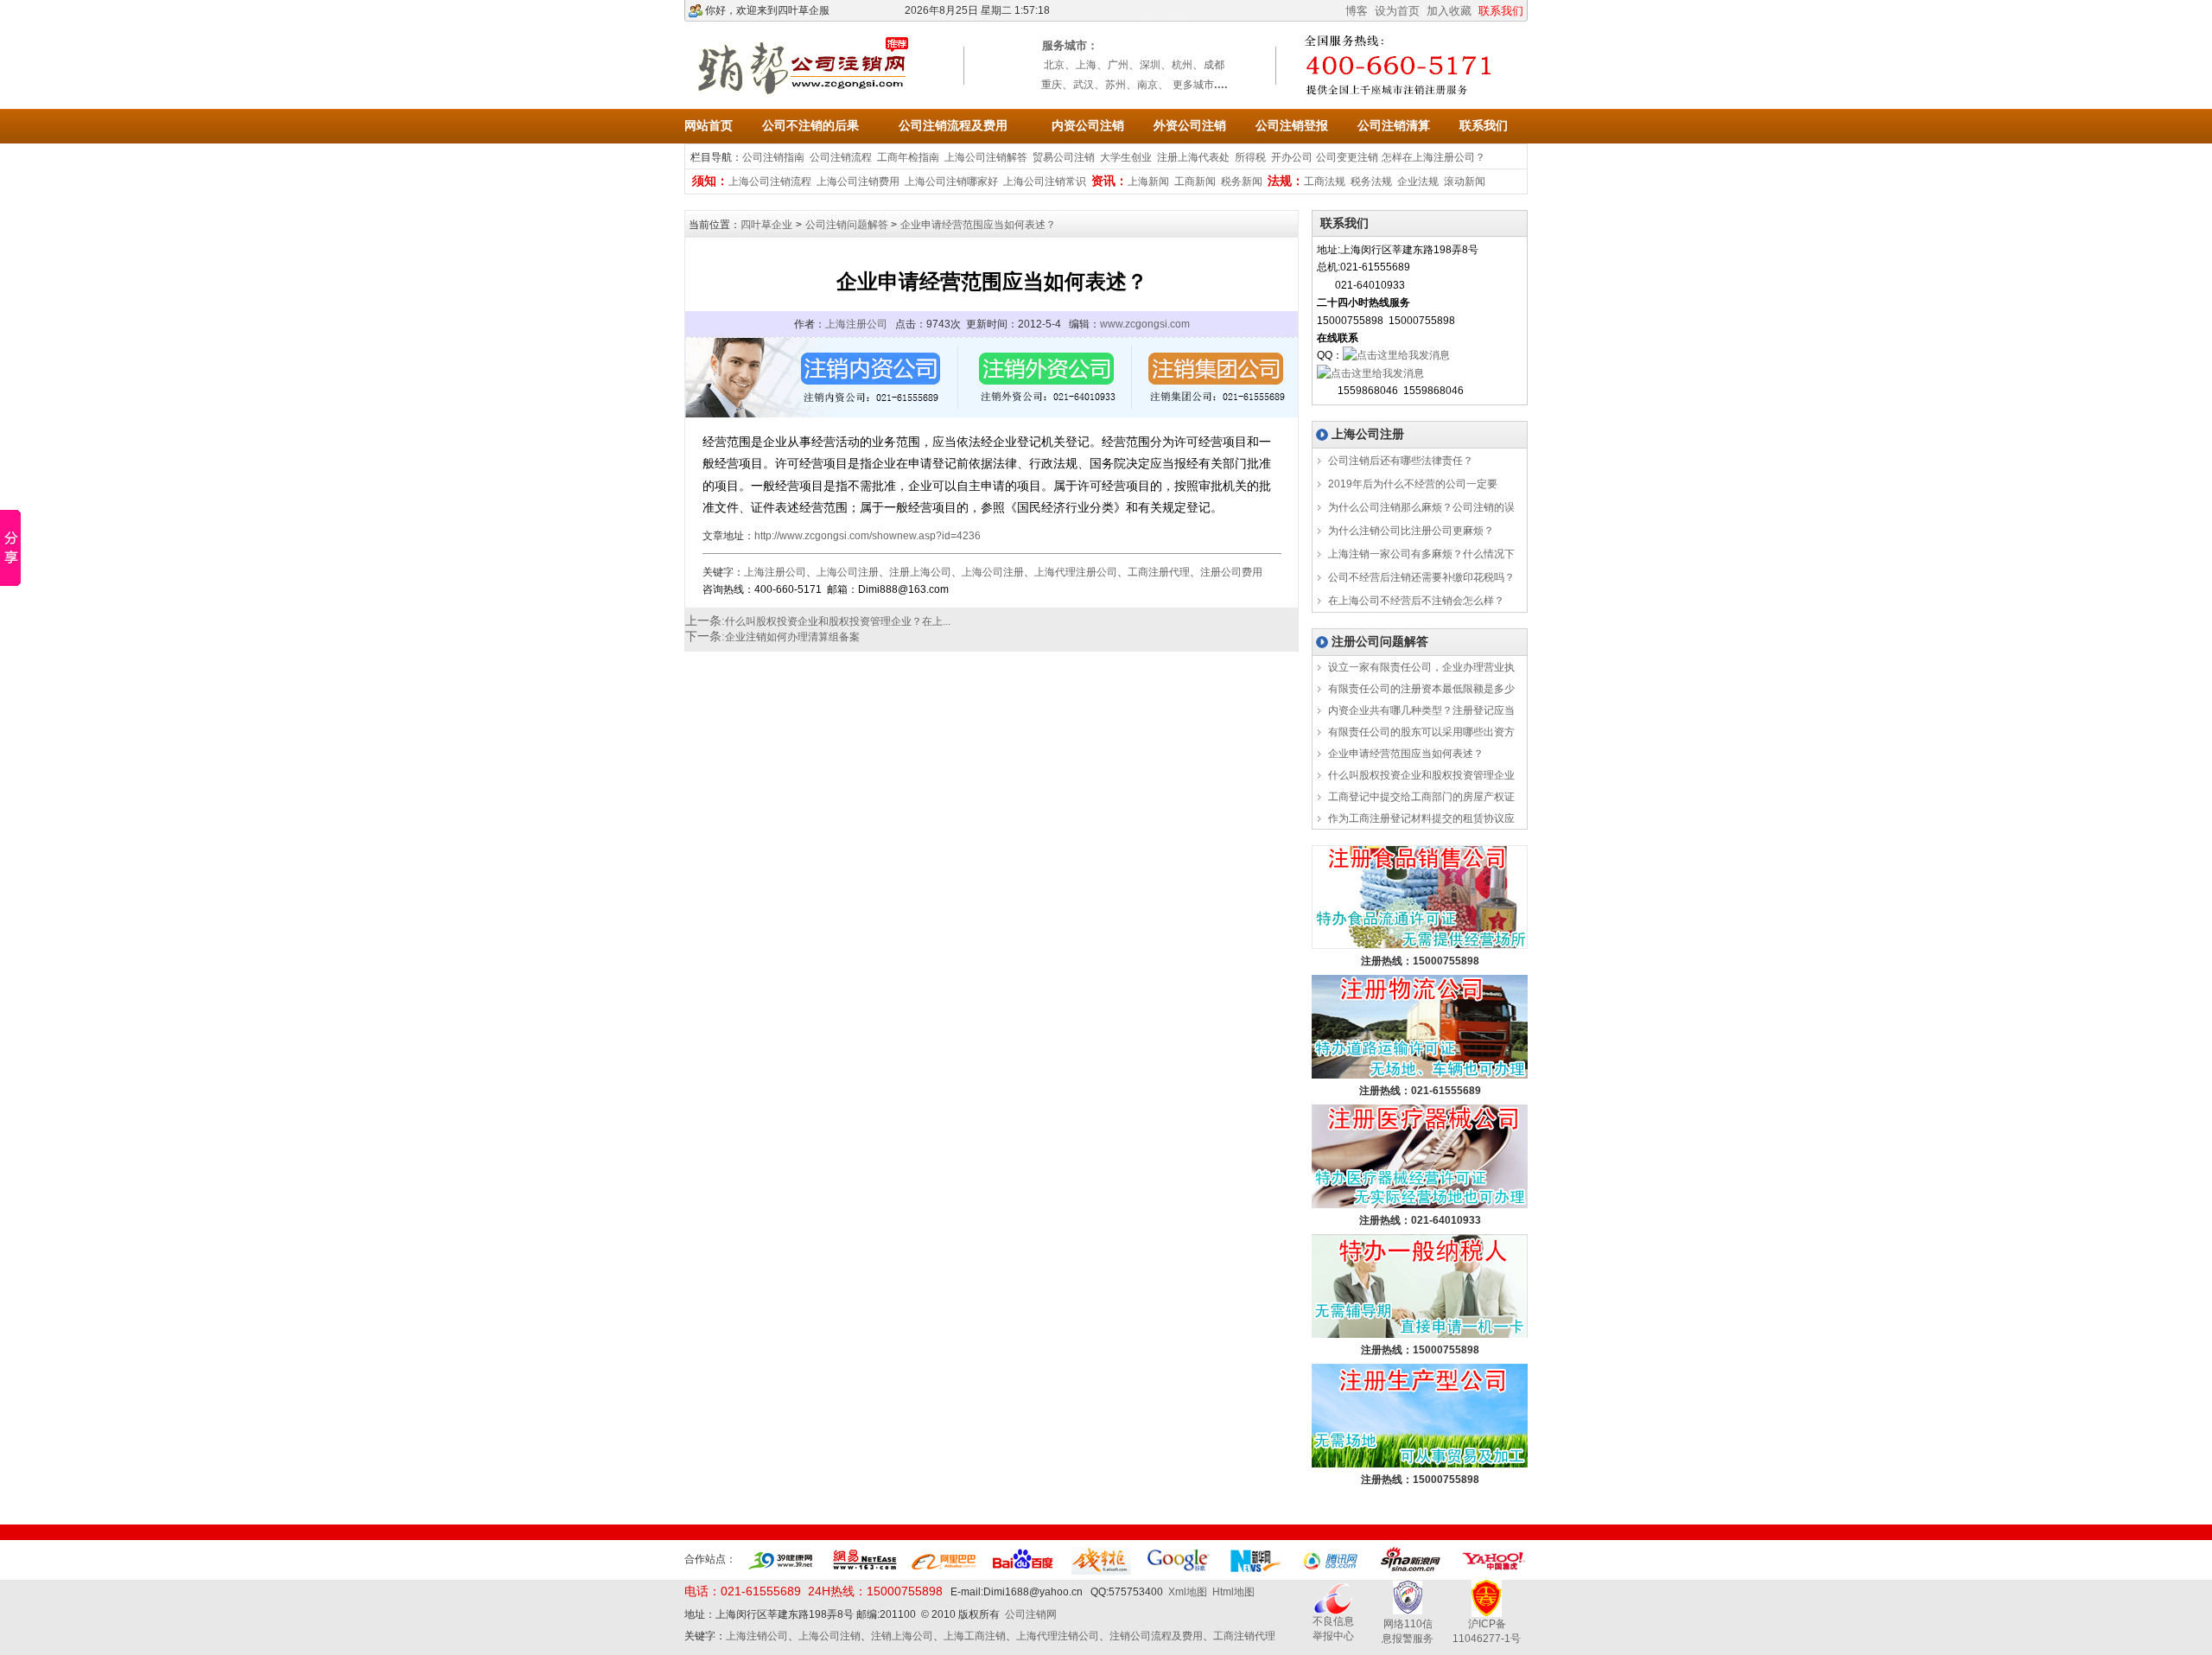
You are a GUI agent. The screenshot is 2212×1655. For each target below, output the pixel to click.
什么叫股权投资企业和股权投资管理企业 (1420, 775)
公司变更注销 (1347, 157)
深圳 (1150, 65)
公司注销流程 (841, 157)
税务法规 (1371, 181)
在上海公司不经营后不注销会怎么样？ (1415, 601)
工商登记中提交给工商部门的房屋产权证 (1420, 797)
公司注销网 (1031, 1614)
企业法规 (1418, 181)
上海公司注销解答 (986, 157)
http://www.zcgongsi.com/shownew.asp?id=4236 (868, 536)
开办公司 (1292, 157)
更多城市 (1193, 85)
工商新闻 (1195, 181)
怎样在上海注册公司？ (1433, 157)
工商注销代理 (1244, 1636)
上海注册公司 (856, 324)
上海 (1086, 65)
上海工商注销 (975, 1636)
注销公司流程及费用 (1156, 1636)
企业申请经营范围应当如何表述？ (978, 225)
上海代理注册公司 (1076, 572)
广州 (1118, 65)
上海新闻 (1148, 181)
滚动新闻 (1465, 181)
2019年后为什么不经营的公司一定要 (1411, 484)
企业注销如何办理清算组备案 (792, 637)
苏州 (1116, 85)
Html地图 (1233, 1592)
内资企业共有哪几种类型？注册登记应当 (1420, 710)
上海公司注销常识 (1045, 181)
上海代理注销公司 (1058, 1636)
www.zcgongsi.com (1145, 324)
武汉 (1084, 85)
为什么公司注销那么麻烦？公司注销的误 (1420, 507)
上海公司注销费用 (858, 181)
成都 (1214, 65)
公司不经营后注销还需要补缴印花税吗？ (1420, 577)
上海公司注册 (848, 572)
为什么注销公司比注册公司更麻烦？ (1410, 531)
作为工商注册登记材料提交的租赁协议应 (1420, 818)
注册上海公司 (920, 572)
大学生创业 (1126, 157)
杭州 (1182, 65)
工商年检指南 (908, 157)
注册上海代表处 (1193, 157)
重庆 (1052, 85)
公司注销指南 (773, 157)
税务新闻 (1242, 181)
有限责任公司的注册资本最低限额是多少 (1420, 689)
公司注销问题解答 (848, 225)
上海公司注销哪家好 (951, 181)
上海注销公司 (757, 1636)
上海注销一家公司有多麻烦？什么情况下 (1420, 554)
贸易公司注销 (1064, 157)
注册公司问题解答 (1380, 642)
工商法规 (1325, 181)
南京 (1147, 85)
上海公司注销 (829, 1636)
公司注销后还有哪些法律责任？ (1399, 461)
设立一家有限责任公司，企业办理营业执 (1420, 667)
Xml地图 (1188, 1592)
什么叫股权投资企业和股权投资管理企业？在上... (838, 621)
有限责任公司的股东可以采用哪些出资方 (1420, 732)
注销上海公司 (902, 1636)
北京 (1054, 65)
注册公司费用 (1231, 572)
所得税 (1250, 157)
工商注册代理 (1159, 572)
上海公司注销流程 (770, 181)
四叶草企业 (766, 225)
